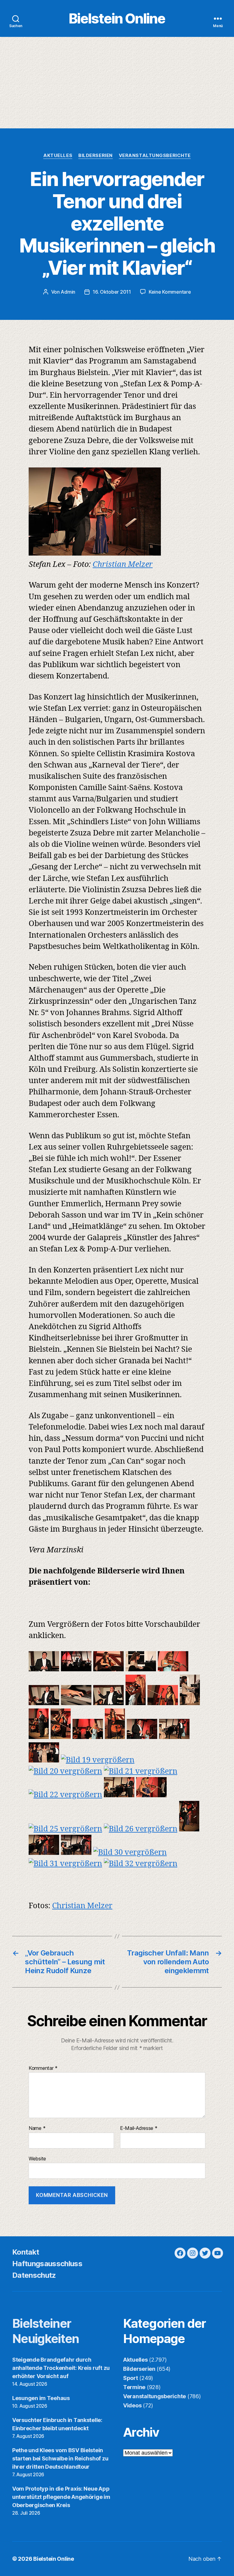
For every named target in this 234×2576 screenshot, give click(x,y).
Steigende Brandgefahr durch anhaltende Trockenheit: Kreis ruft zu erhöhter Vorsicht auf (61, 2368)
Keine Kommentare (170, 292)
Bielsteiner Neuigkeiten (46, 2331)
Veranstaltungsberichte (155, 156)
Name (37, 2128)
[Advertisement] (117, 83)
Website (37, 2158)
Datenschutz (34, 2275)
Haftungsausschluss (47, 2264)
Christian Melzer (123, 565)
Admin (68, 292)
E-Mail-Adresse (139, 2128)
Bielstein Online (117, 18)
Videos (132, 2405)
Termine (134, 2387)
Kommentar (43, 2068)
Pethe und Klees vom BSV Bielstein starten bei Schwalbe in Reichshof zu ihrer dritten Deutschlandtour (60, 2458)
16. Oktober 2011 (112, 292)
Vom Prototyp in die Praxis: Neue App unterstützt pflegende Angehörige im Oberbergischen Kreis (61, 2497)
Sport (131, 2378)
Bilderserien (96, 156)
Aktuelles (58, 156)
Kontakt (26, 2252)
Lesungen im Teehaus (41, 2398)
